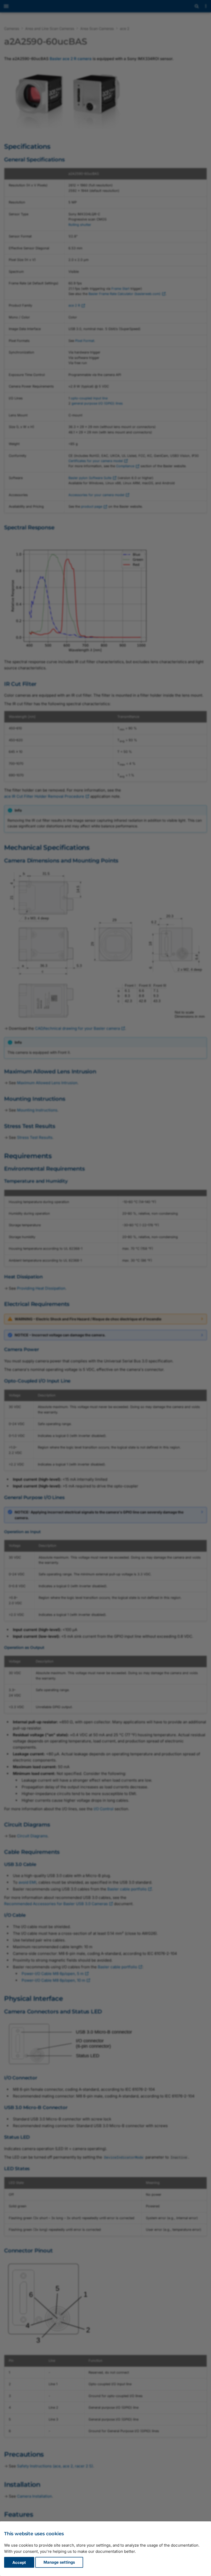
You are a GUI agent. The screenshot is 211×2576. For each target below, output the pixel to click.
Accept (19, 2562)
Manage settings (59, 2562)
